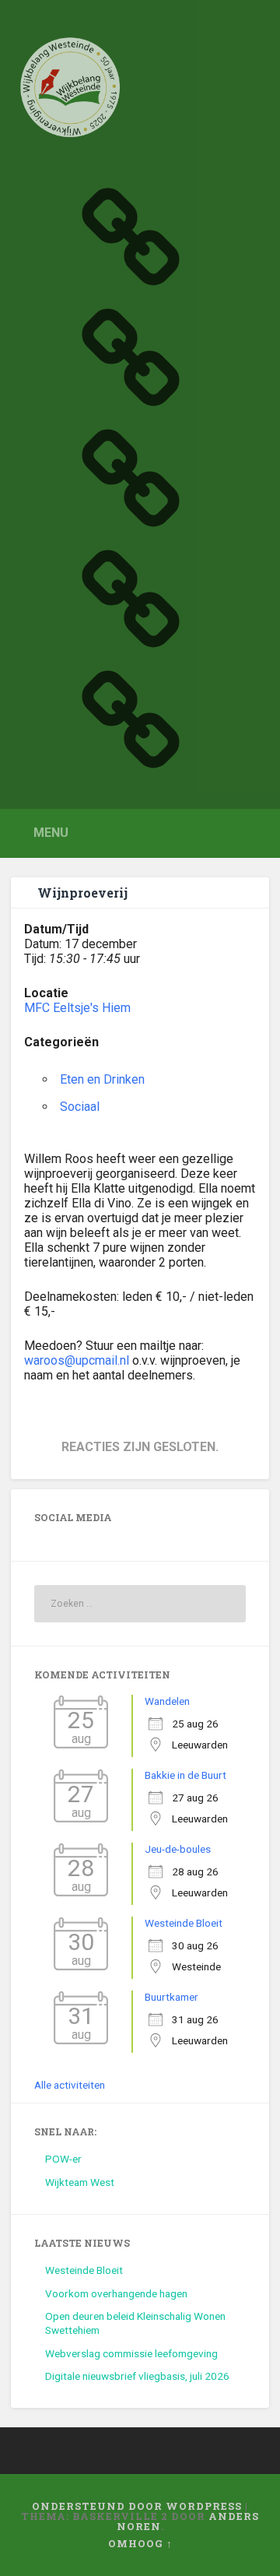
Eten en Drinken (102, 1079)
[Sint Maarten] (131, 648)
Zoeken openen (254, 832)
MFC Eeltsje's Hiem (77, 1008)
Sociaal (80, 1107)
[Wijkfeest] (131, 407)
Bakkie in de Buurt (185, 1775)
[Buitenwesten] (131, 286)
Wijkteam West (80, 2182)
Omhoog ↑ (140, 2543)
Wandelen (167, 1701)
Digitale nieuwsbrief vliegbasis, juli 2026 (137, 2376)
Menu (51, 833)
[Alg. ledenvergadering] (131, 769)
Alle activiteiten (70, 2085)
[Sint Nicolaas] (131, 528)
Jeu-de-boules (178, 1849)
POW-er (63, 2159)
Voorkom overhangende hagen (116, 2293)
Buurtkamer (171, 1997)
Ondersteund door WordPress (137, 2506)
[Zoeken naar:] (140, 1604)
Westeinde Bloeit (184, 1923)
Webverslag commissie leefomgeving (131, 2353)
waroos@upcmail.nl (77, 1360)
